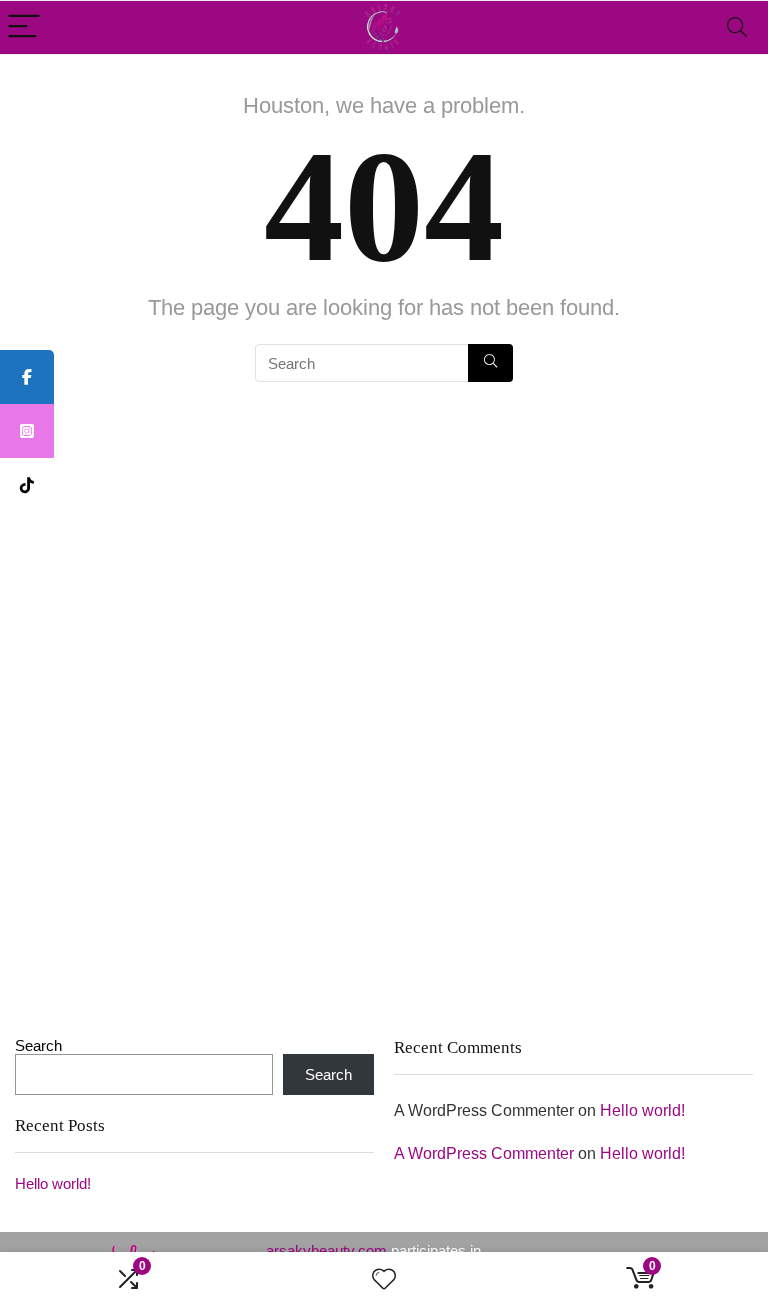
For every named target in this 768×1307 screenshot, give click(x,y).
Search (38, 1045)
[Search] (737, 27)
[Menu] (24, 27)
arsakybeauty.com (326, 1250)
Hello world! (53, 1183)
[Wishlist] (384, 1279)
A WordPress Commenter (484, 1153)
